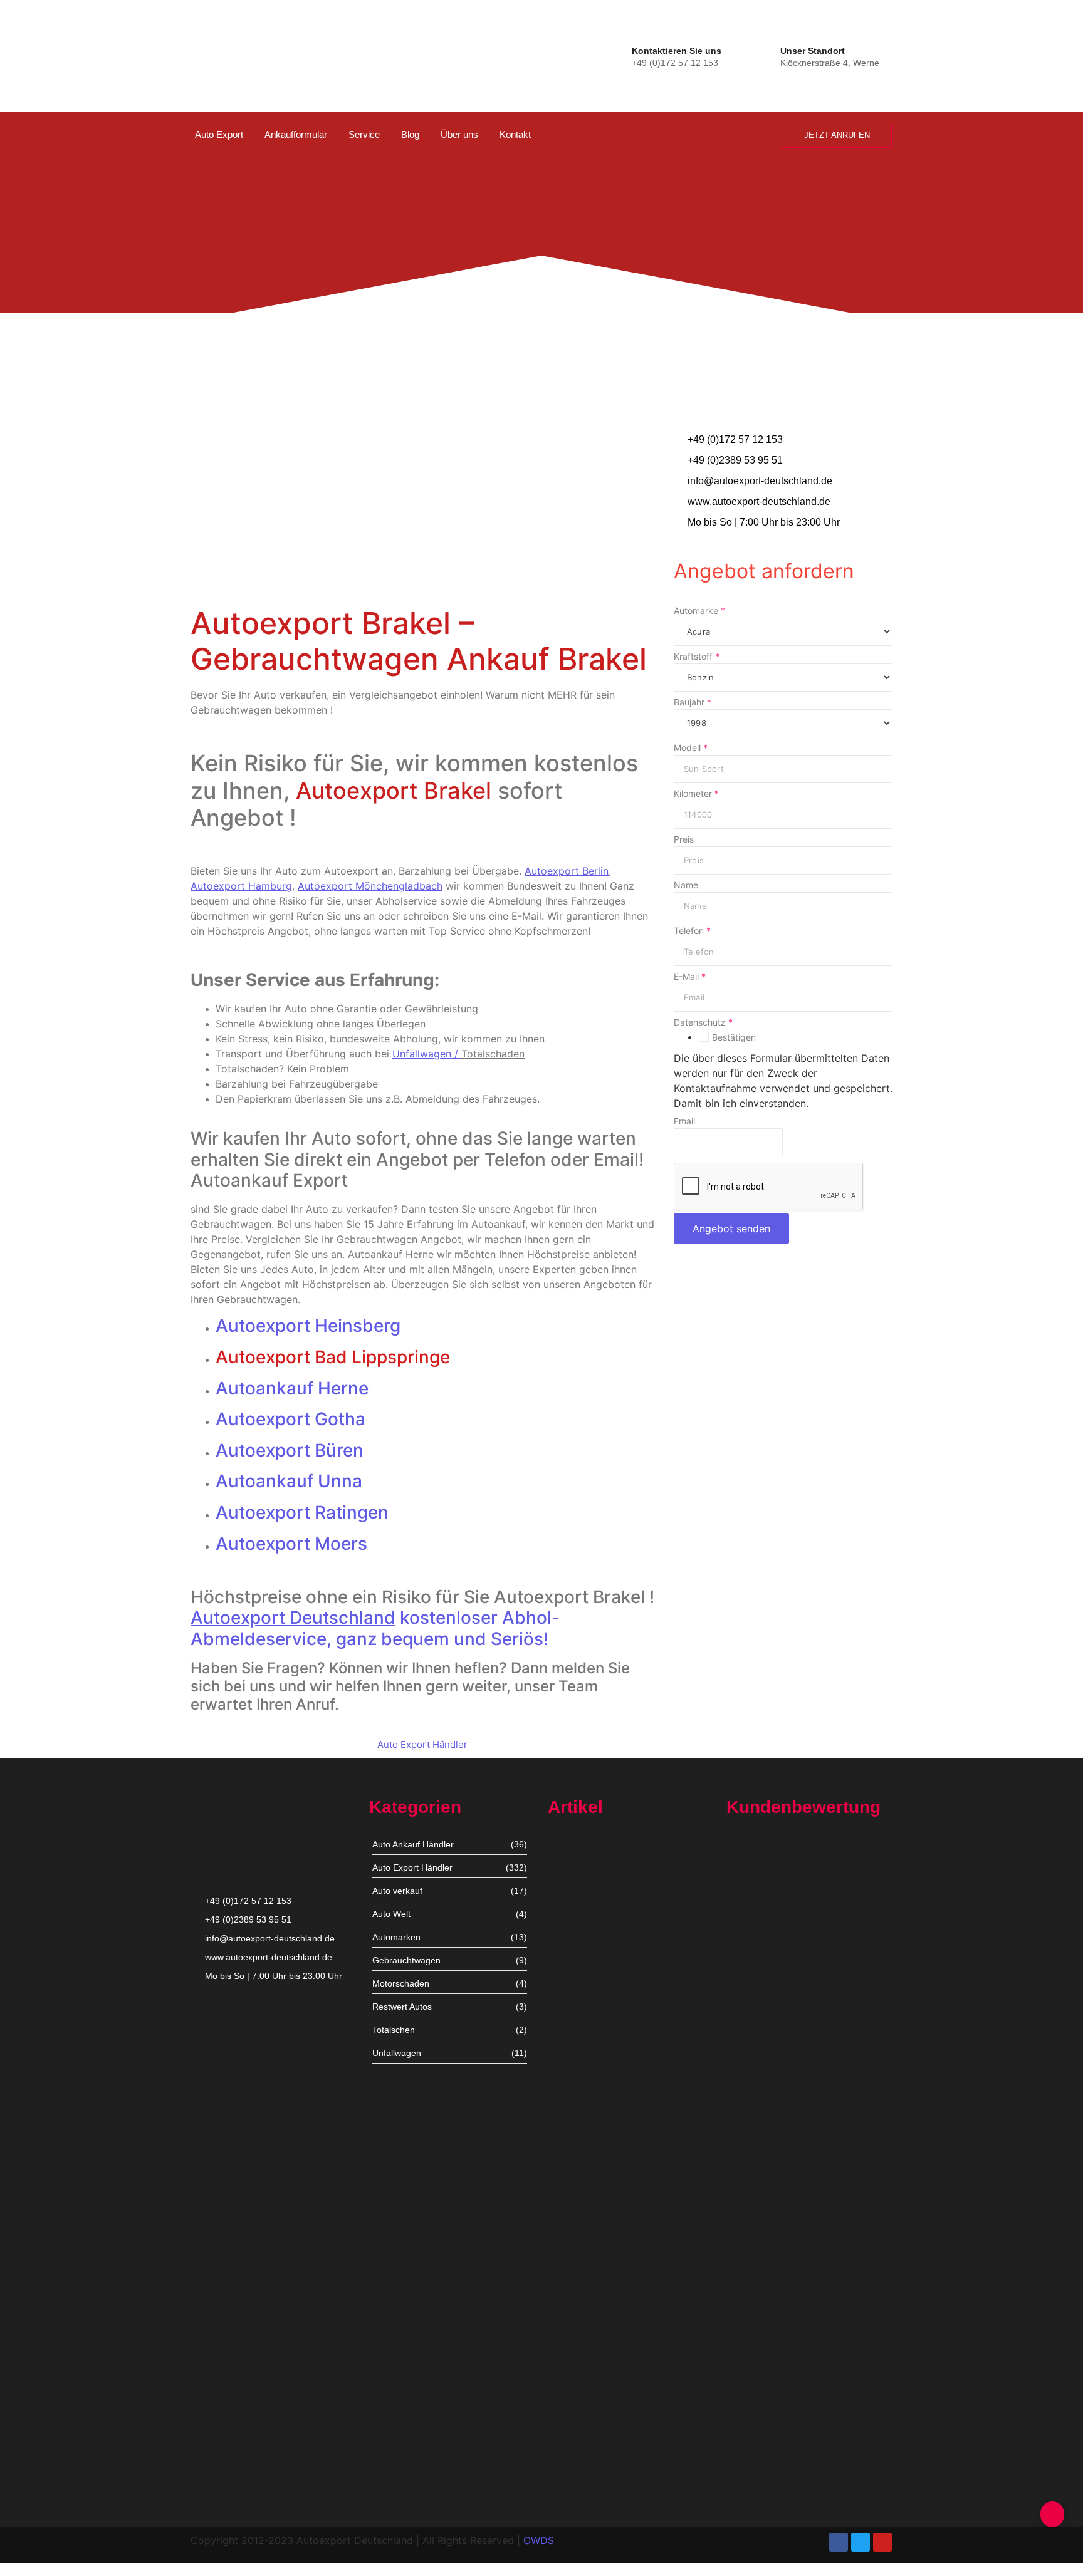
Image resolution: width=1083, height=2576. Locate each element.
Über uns (459, 134)
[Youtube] (882, 2542)
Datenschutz (703, 1022)
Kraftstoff (697, 657)
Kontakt (515, 134)
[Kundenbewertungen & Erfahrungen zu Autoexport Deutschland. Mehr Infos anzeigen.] (1022, 167)
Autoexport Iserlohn (588, 2286)
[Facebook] (839, 2542)
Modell (691, 748)
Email (684, 1121)
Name (686, 885)
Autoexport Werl (581, 2070)
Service (364, 134)
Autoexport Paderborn (593, 2402)
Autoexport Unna (582, 1954)
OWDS (539, 2540)
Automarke (699, 611)
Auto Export (219, 134)
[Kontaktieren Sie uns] (620, 55)
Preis (684, 839)
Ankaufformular (296, 134)
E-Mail (690, 977)
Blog (410, 134)
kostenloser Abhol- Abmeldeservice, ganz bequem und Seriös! (375, 1628)
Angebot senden (731, 1228)
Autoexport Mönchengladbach (609, 2178)
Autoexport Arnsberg (590, 2479)
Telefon (692, 931)
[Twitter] (861, 2542)
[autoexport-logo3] (233, 53)
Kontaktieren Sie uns (677, 51)
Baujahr (693, 702)
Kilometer (696, 794)
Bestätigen (734, 1037)
